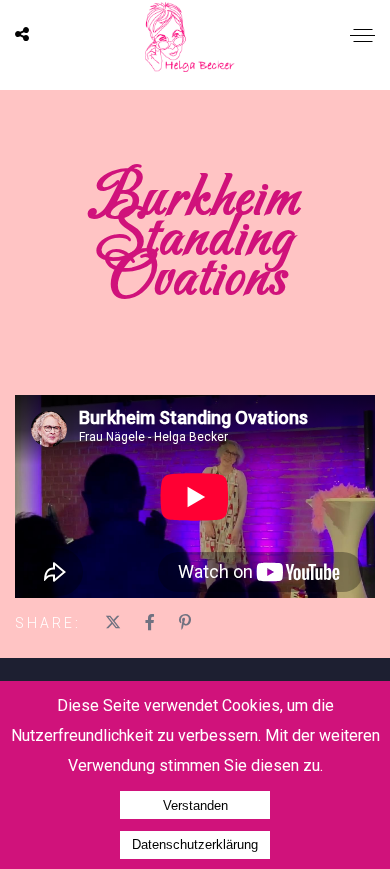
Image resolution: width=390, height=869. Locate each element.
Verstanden (195, 805)
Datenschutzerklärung (195, 844)
